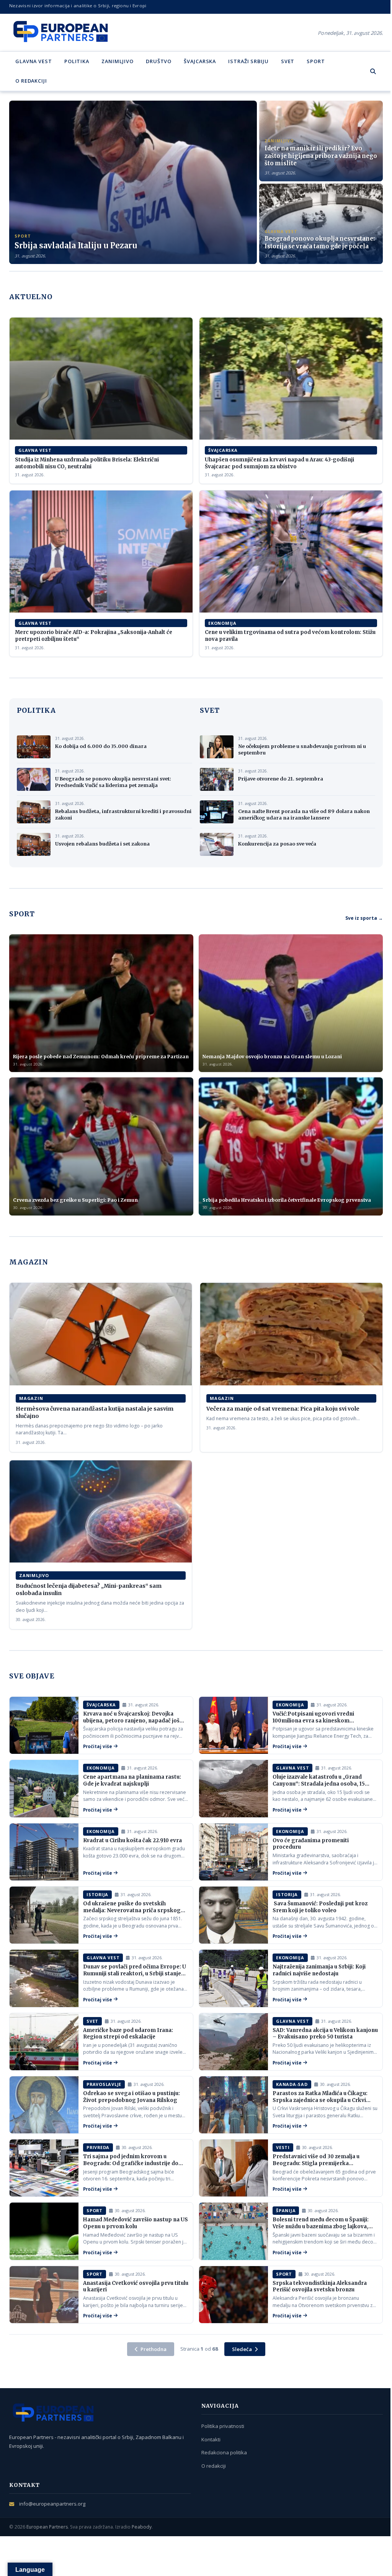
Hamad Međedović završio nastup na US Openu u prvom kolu (136, 2223)
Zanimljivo (118, 61)
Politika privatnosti (223, 2426)
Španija (286, 2210)
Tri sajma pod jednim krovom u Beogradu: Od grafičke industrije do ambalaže (131, 2163)
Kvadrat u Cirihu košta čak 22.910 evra (132, 1840)
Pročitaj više (98, 1746)
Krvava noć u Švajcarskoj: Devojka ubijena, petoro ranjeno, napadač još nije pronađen (131, 1721)
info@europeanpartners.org (52, 2504)
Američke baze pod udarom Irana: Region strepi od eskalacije (128, 2034)
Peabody (142, 2527)
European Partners (47, 2527)
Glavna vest (34, 61)
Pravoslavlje (104, 2084)
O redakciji (31, 81)
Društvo (159, 61)
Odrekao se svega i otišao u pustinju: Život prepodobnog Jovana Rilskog (131, 2097)
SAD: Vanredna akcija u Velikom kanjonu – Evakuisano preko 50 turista (325, 2034)
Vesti (283, 2147)
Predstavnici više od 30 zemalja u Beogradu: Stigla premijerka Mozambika (316, 2163)
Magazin (31, 1398)
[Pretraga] (373, 71)
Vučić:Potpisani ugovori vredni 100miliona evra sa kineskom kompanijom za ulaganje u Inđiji (314, 1721)
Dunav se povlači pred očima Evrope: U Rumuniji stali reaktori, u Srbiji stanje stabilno (135, 1973)
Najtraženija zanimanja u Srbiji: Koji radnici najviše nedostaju (319, 1970)
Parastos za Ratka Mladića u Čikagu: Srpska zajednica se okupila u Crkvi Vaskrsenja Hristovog (320, 2100)
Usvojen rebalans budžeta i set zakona (102, 844)
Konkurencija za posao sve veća (277, 844)
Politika (77, 61)
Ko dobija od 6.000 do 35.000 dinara (101, 746)
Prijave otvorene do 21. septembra (281, 779)
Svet (288, 61)
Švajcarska (200, 61)
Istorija (97, 1894)
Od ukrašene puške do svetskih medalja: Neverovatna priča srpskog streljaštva (132, 1910)
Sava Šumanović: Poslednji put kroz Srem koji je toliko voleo (320, 1907)
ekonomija (222, 623)
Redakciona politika (224, 2452)
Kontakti (211, 2439)
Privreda (98, 2147)
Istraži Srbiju (248, 61)
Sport (316, 61)
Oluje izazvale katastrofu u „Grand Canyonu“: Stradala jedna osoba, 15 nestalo (319, 1784)
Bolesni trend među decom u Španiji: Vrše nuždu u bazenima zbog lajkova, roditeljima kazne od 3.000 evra (321, 2226)
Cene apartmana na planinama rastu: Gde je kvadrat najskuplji (132, 1780)
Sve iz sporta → (364, 918)
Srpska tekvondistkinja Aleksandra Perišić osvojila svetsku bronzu (320, 2287)
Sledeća (242, 2349)
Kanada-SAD (292, 2084)
